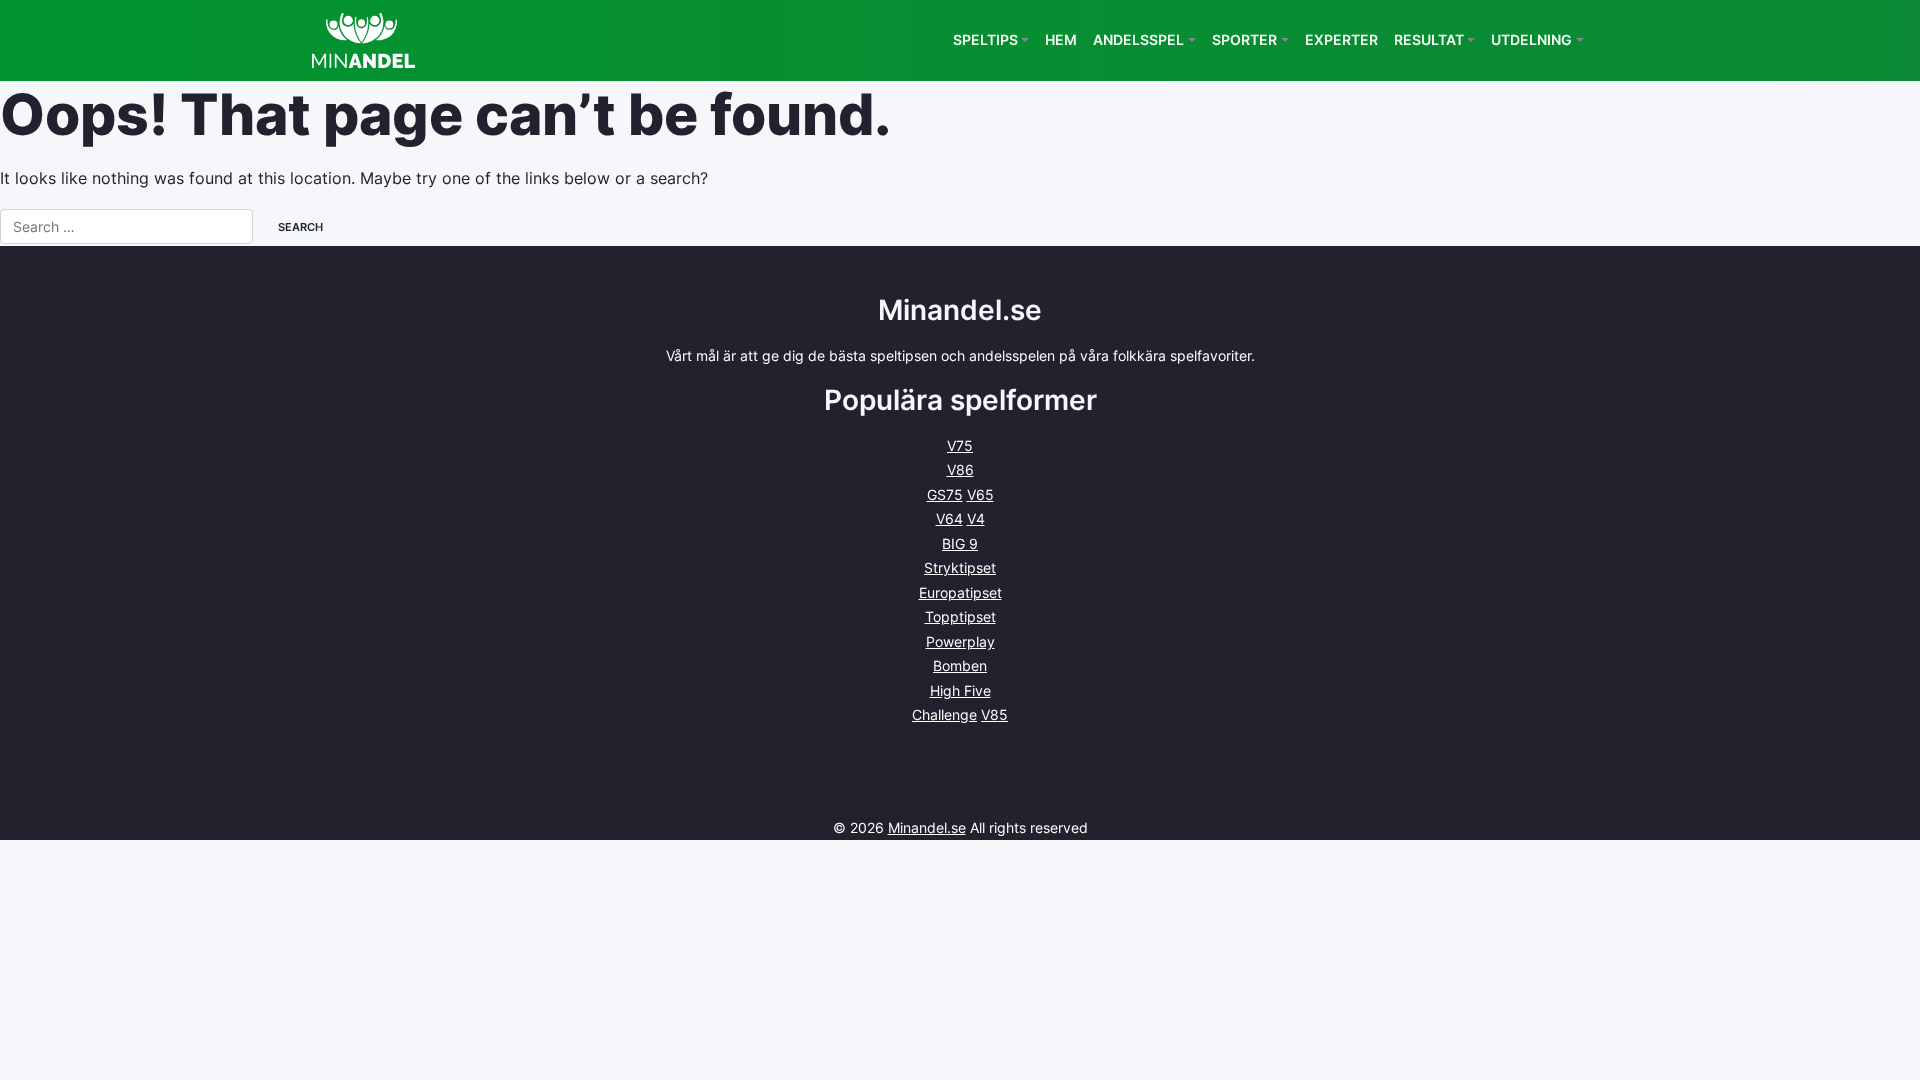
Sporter (1244, 39)
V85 (994, 714)
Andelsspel (1138, 39)
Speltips (985, 39)
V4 (976, 518)
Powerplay (960, 641)
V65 (980, 494)
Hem (1061, 39)
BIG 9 (960, 543)
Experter (1341, 39)
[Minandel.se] (363, 40)
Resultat (1429, 39)
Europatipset (960, 592)
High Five (960, 690)
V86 (960, 469)
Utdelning (1531, 39)
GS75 (945, 494)
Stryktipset (960, 567)
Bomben (960, 665)
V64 (949, 518)
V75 (960, 445)
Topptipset (960, 616)
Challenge (944, 714)
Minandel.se (927, 827)
